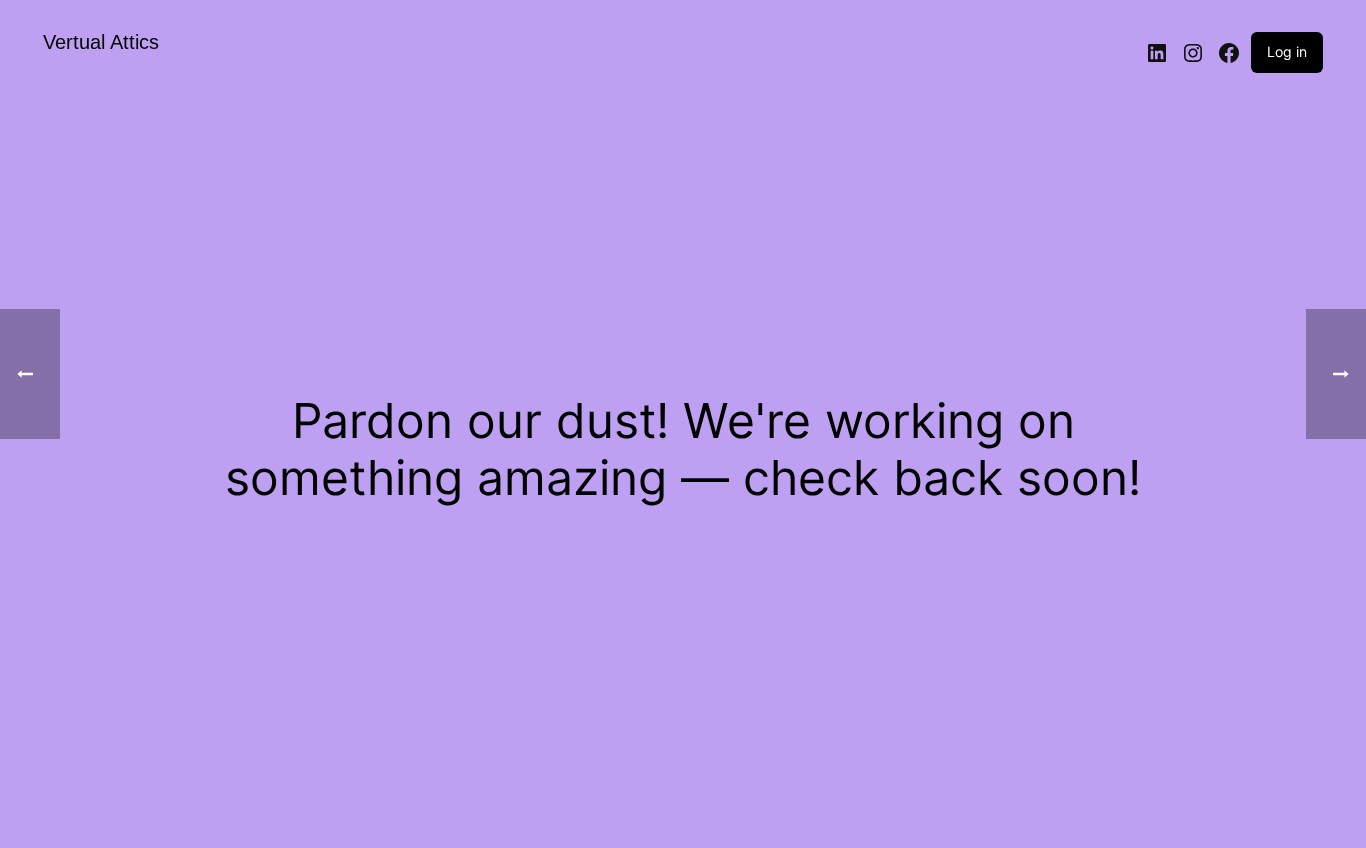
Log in (1287, 51)
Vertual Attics (101, 42)
